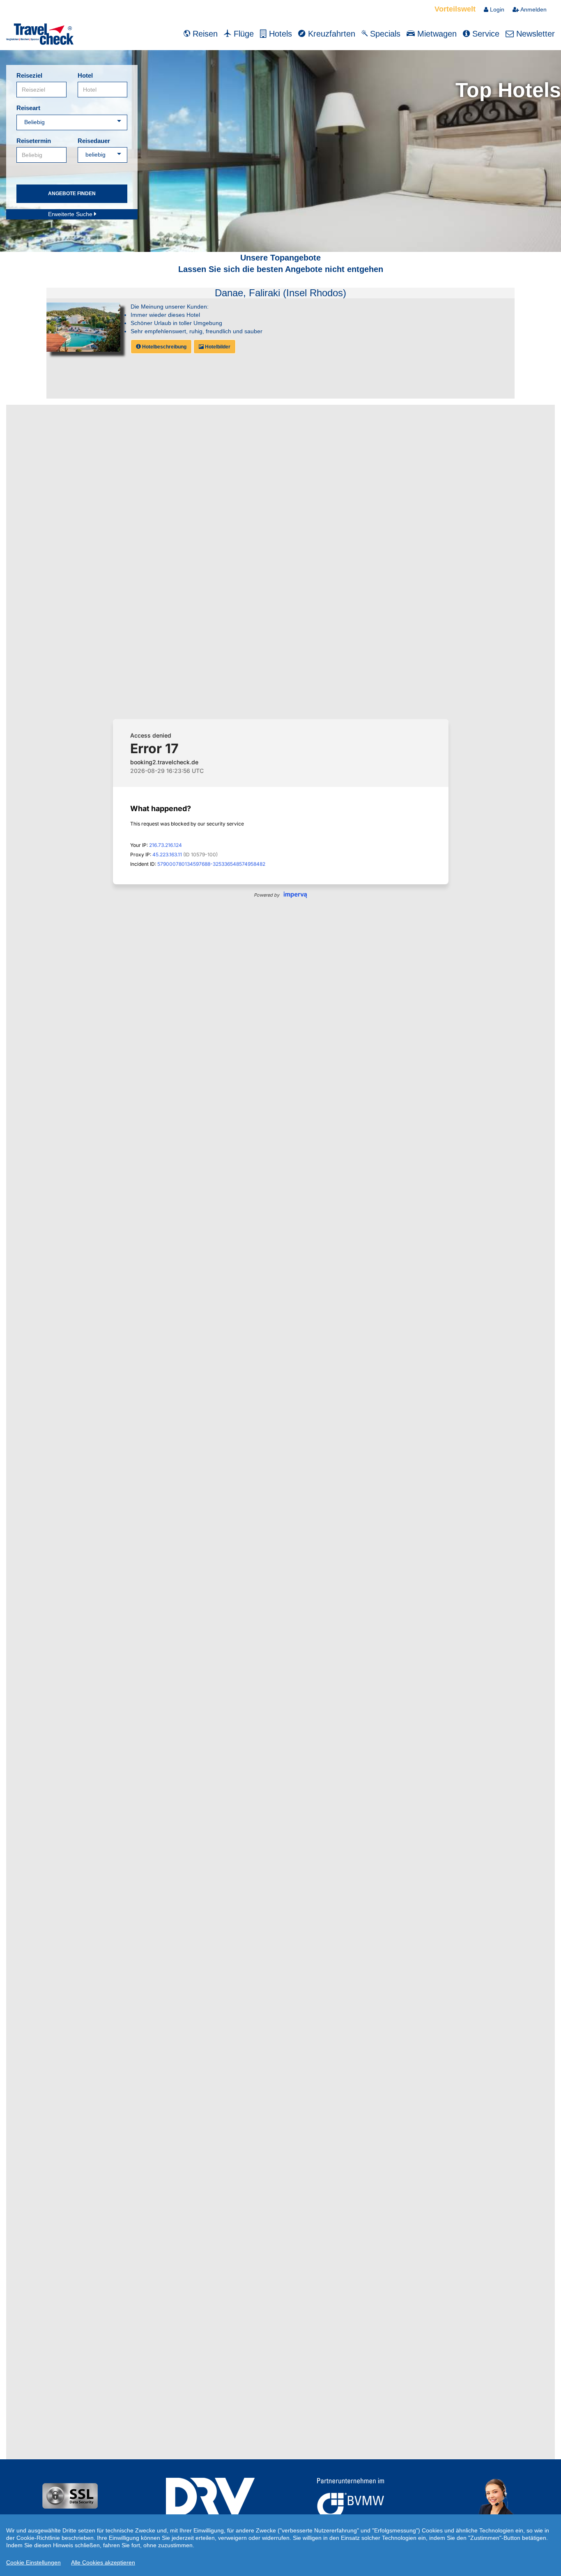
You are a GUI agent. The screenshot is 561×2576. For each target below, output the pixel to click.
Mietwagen (436, 34)
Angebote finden (72, 194)
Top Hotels (508, 90)
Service (485, 34)
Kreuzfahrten (330, 34)
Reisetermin (34, 141)
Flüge (243, 34)
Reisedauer (94, 141)
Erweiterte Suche (71, 214)
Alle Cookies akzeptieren (103, 2562)
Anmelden (533, 9)
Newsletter (534, 34)
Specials (384, 34)
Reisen (204, 34)
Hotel (85, 75)
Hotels (279, 34)
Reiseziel (29, 75)
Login (496, 9)
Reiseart (28, 108)
